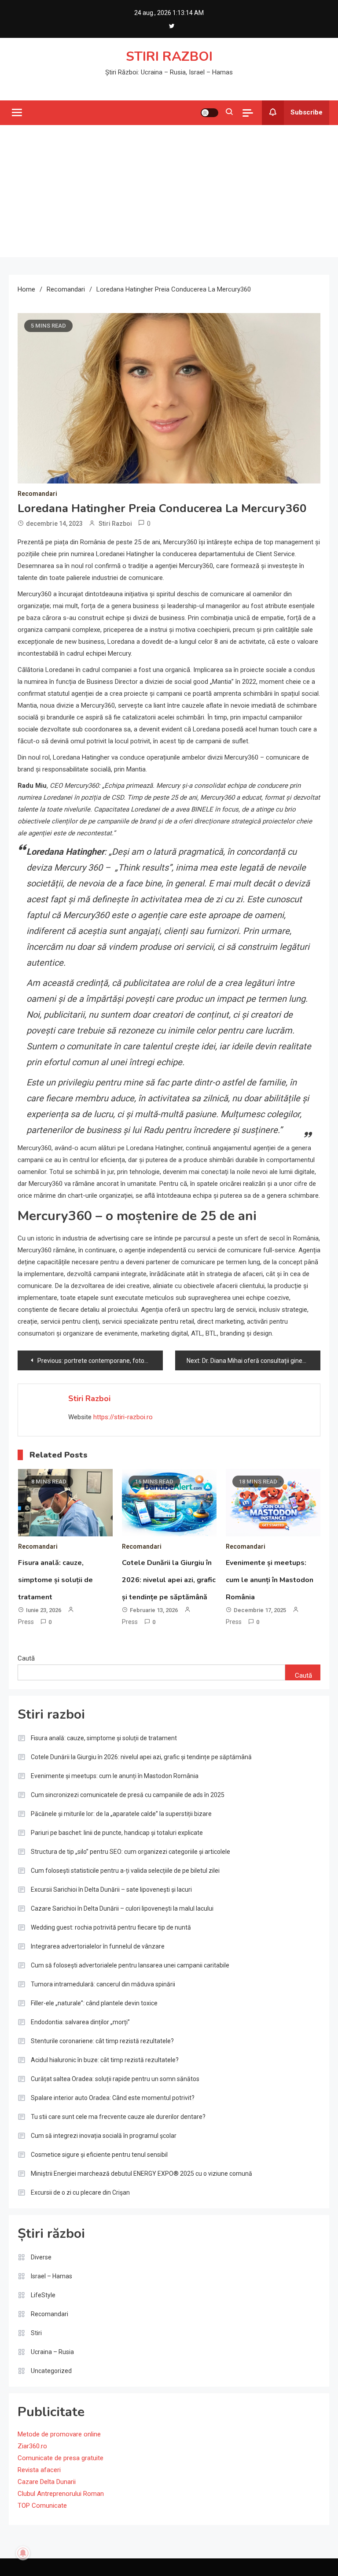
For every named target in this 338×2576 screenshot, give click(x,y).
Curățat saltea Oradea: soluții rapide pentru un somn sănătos (115, 2079)
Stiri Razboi (115, 524)
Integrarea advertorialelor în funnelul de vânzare (98, 1946)
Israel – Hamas (51, 2276)
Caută (26, 1658)
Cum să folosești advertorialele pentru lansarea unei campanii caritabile (130, 1965)
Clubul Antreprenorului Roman (61, 2494)
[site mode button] (209, 113)
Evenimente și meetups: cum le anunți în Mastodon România (270, 1580)
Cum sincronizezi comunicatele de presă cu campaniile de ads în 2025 (128, 1795)
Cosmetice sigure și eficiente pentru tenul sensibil (99, 2155)
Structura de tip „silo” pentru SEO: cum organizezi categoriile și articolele (130, 1852)
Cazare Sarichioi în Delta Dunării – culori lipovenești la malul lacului (122, 1908)
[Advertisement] (169, 191)
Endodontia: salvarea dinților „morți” (80, 2022)
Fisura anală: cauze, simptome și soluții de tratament (55, 1580)
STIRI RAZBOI (169, 57)
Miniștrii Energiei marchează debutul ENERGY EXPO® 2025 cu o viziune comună (141, 2174)
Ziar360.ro (32, 2446)
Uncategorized (51, 2371)
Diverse (41, 2257)
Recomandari (37, 494)
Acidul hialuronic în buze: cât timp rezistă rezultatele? (105, 2060)
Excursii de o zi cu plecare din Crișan (80, 2192)
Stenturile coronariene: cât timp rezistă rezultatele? (102, 2041)
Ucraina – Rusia (52, 2352)
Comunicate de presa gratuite (61, 2458)
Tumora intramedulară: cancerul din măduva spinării (103, 1984)
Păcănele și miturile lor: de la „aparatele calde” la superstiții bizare (121, 1814)
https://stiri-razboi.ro (123, 1417)
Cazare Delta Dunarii (47, 2482)
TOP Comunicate (42, 2506)
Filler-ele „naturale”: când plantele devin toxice (94, 2003)
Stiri (36, 2333)
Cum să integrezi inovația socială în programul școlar (104, 2136)
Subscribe (307, 112)
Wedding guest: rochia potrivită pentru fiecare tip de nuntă (111, 1927)
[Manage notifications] (23, 2553)
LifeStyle (43, 2295)
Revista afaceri (39, 2470)
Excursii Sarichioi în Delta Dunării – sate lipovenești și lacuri (111, 1890)
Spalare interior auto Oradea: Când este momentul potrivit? (113, 2098)
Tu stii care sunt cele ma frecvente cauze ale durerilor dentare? (118, 2117)
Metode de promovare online (59, 2434)
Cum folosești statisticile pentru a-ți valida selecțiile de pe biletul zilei (125, 1871)
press (26, 1622)
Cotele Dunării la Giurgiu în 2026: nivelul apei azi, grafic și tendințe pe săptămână (169, 1580)
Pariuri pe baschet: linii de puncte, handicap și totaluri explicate (117, 1833)
